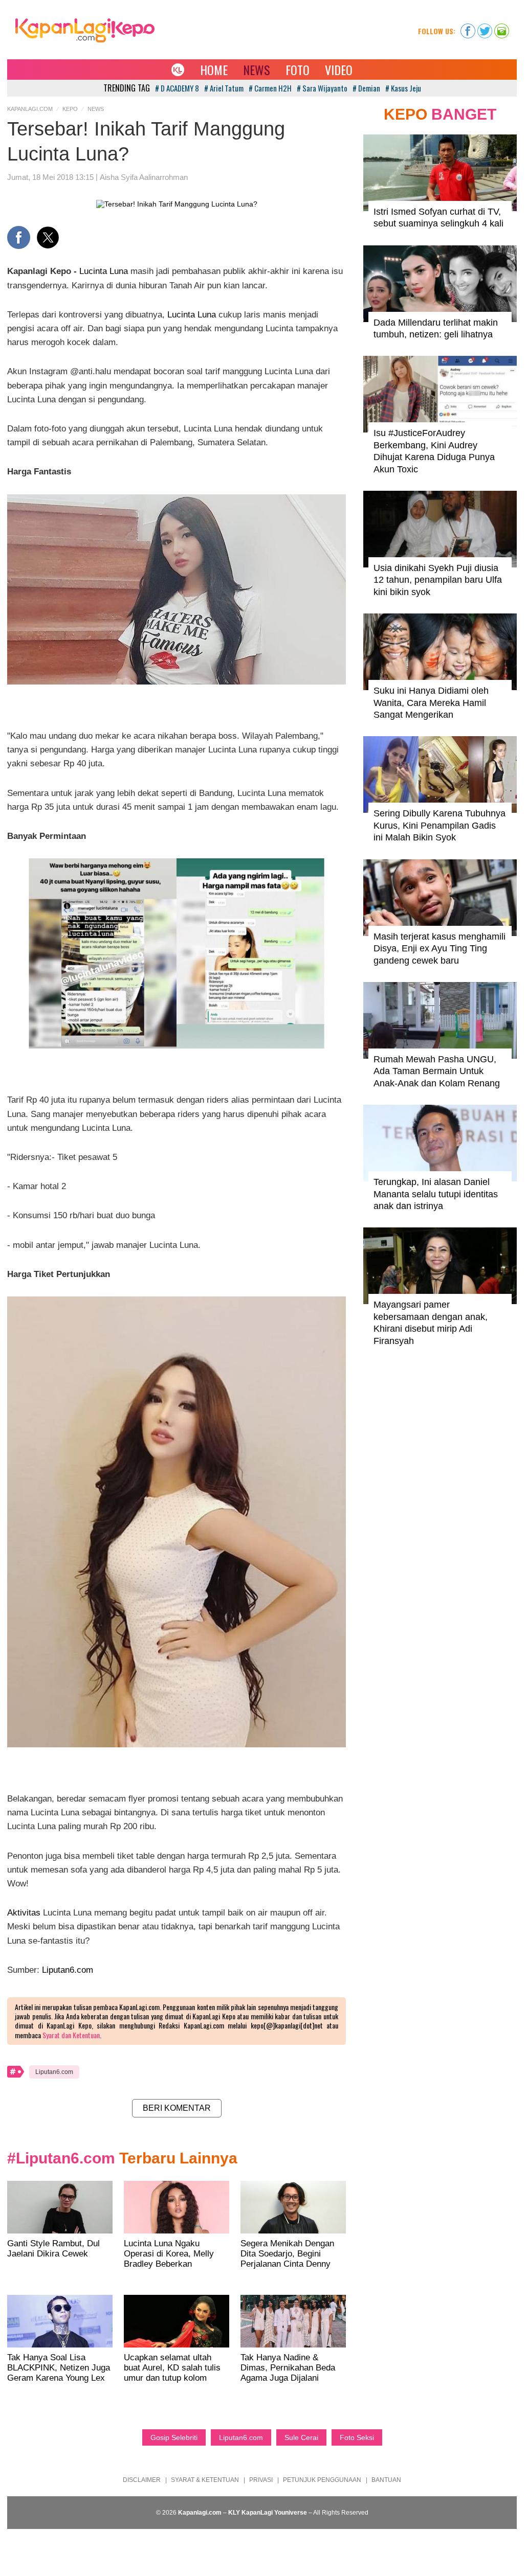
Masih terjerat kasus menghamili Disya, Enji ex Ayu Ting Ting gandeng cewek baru (440, 949)
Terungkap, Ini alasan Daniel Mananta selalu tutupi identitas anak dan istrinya (436, 1194)
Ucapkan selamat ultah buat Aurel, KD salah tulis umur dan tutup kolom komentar (172, 2373)
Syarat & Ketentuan (205, 2480)
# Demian (366, 88)
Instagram (502, 28)
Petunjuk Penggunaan (322, 2480)
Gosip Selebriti (174, 2437)
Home (214, 70)
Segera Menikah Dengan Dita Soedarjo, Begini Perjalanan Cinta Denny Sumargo (287, 2259)
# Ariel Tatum (224, 88)
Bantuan (386, 2480)
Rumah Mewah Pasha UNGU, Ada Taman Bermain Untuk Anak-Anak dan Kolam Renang (437, 1071)
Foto (298, 70)
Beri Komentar (177, 2108)
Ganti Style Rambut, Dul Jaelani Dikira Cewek (53, 2249)
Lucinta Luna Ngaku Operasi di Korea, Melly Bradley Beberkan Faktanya (169, 2259)
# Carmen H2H (270, 88)
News (257, 70)
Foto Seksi (357, 2437)
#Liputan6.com (61, 2158)
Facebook (468, 28)
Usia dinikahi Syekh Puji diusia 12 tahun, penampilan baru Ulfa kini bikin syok (438, 580)
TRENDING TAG (127, 88)
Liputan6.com (68, 1970)
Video (339, 70)
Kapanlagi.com (30, 109)
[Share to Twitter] (48, 237)
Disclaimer (142, 2480)
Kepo (70, 109)
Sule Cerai (301, 2437)
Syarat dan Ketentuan (71, 2035)
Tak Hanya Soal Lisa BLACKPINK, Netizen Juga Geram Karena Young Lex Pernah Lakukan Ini (59, 2373)
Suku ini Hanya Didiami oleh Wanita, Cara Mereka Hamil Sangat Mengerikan (431, 703)
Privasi (261, 2480)
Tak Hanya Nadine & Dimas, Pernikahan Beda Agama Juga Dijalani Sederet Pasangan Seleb (288, 2373)
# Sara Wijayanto (322, 88)
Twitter (485, 28)
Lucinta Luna (104, 271)
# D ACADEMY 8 (177, 88)
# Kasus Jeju (403, 88)
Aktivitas (24, 1913)
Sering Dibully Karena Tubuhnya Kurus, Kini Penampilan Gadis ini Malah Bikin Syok (440, 825)
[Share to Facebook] (19, 237)
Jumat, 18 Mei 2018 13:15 (50, 177)
